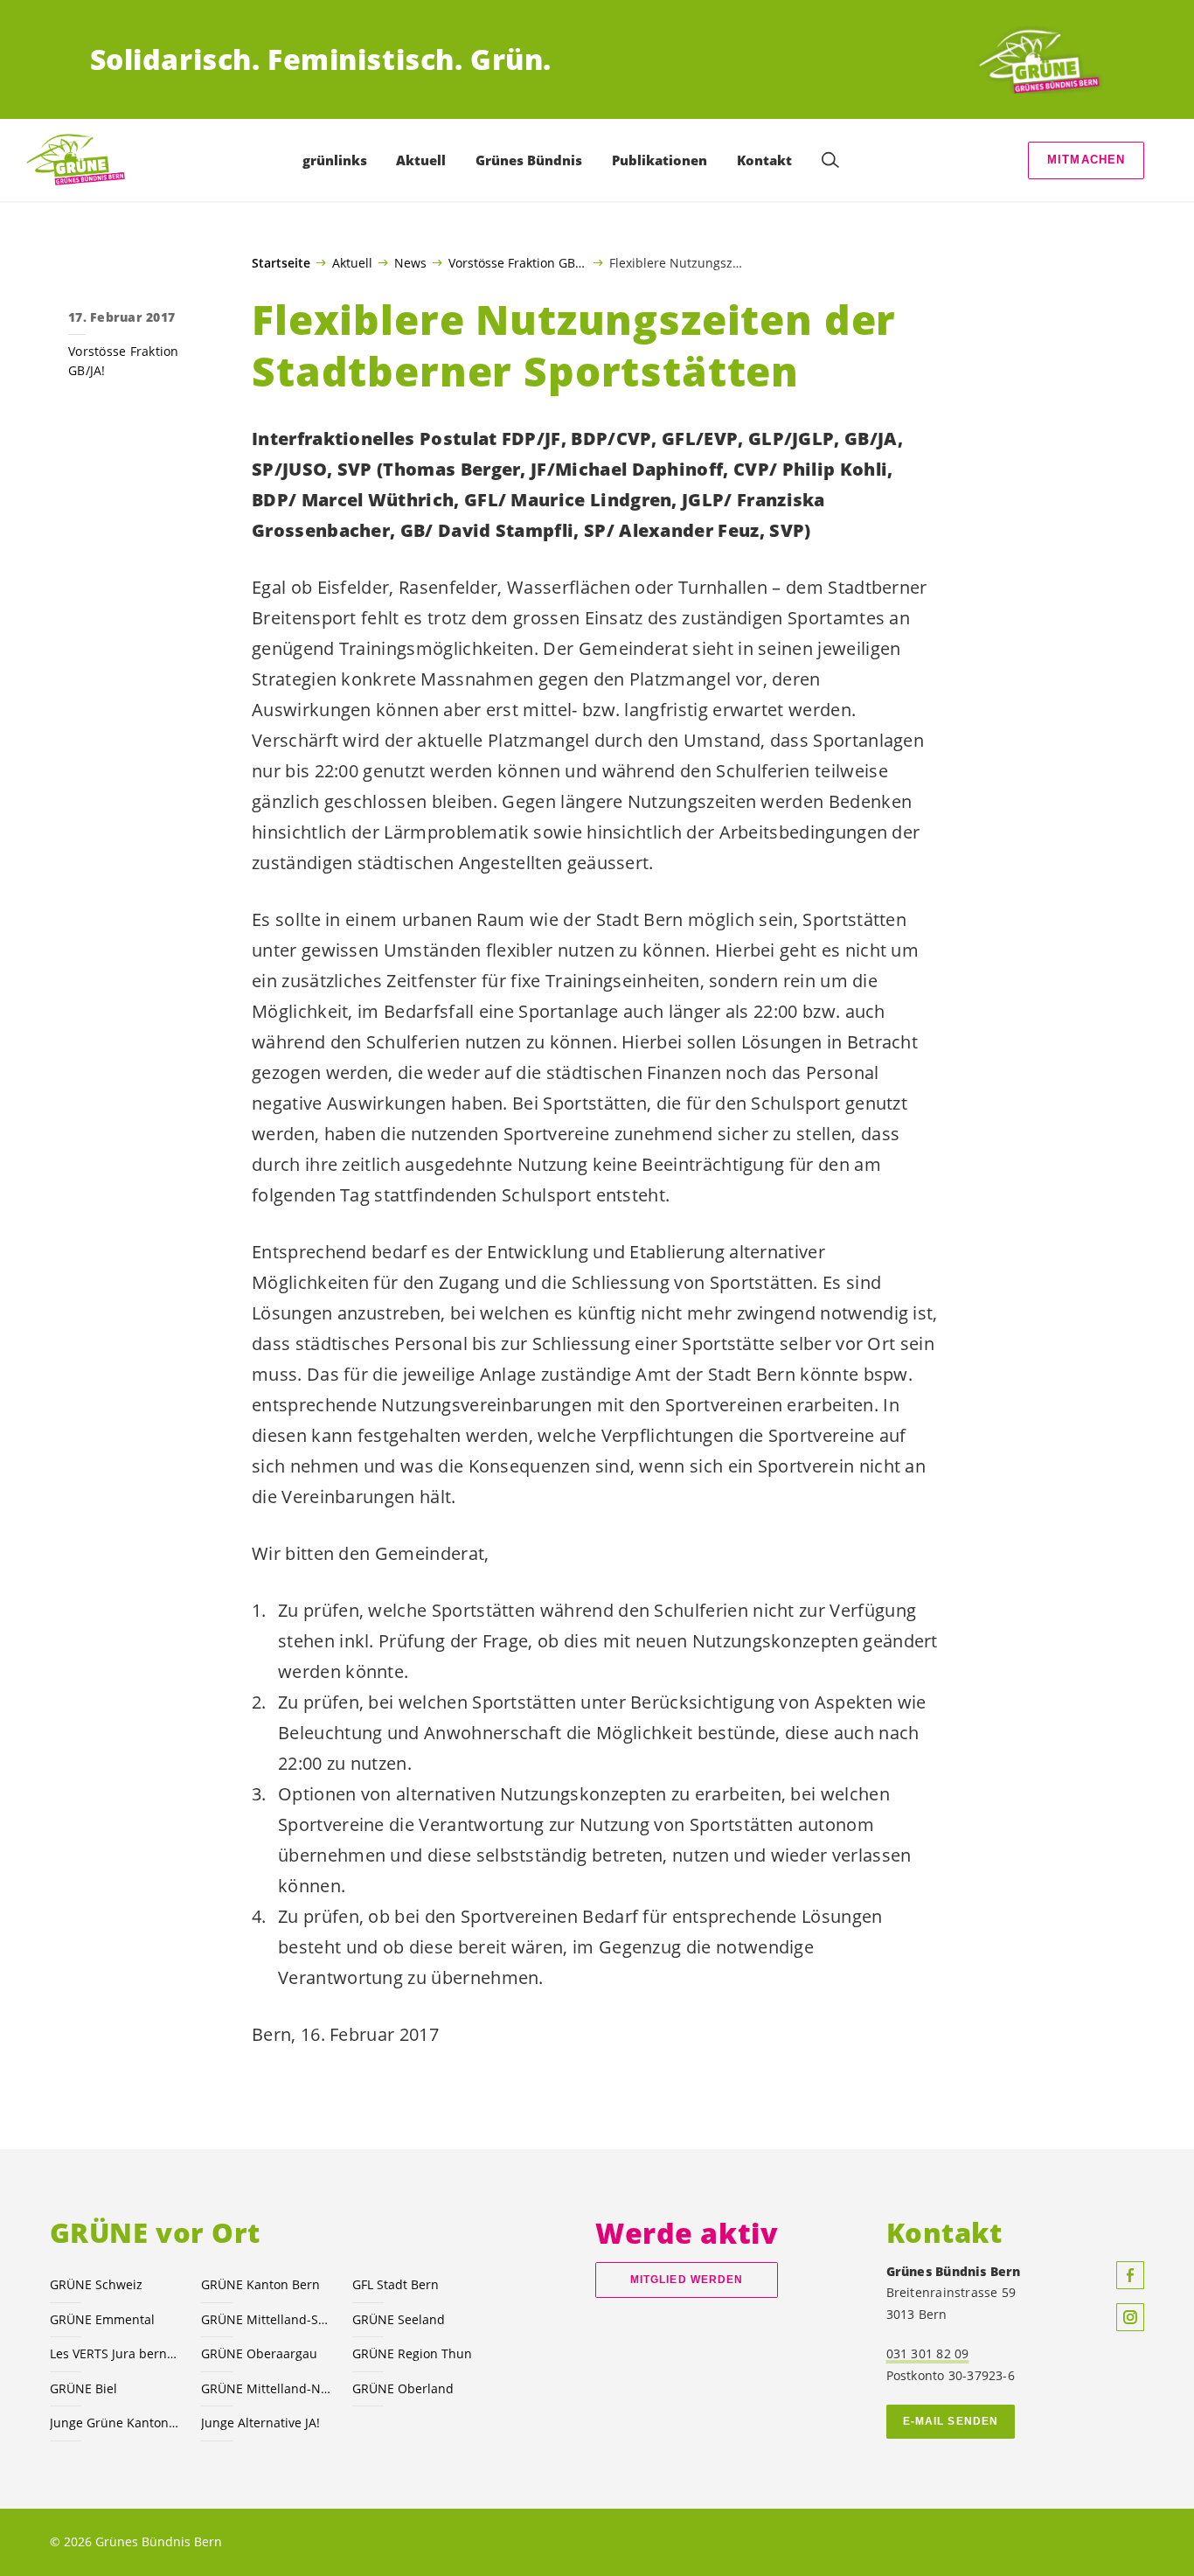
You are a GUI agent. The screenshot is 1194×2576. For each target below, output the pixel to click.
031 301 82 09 (928, 2353)
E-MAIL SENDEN (951, 2421)
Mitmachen (1086, 160)
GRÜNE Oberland (403, 2388)
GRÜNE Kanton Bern (260, 2284)
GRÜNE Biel (83, 2388)
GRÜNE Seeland (399, 2319)
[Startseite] (1039, 59)
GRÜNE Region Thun (412, 2353)
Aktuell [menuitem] (421, 160)
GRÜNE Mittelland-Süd (266, 2319)
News (410, 262)
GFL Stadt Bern (396, 2284)
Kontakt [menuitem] (764, 160)
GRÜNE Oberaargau (259, 2353)
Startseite (281, 263)
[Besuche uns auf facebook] (1130, 2275)
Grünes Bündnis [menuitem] (529, 160)
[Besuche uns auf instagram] (1130, 2317)
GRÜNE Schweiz (96, 2284)
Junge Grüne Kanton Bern (115, 2423)
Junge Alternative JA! (260, 2423)
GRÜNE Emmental (102, 2319)
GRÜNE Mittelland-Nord (266, 2388)
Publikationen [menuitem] (659, 160)
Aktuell (352, 262)
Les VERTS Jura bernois (115, 2353)
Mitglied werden (687, 2280)
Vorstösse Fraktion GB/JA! (518, 262)
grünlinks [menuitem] (335, 160)
